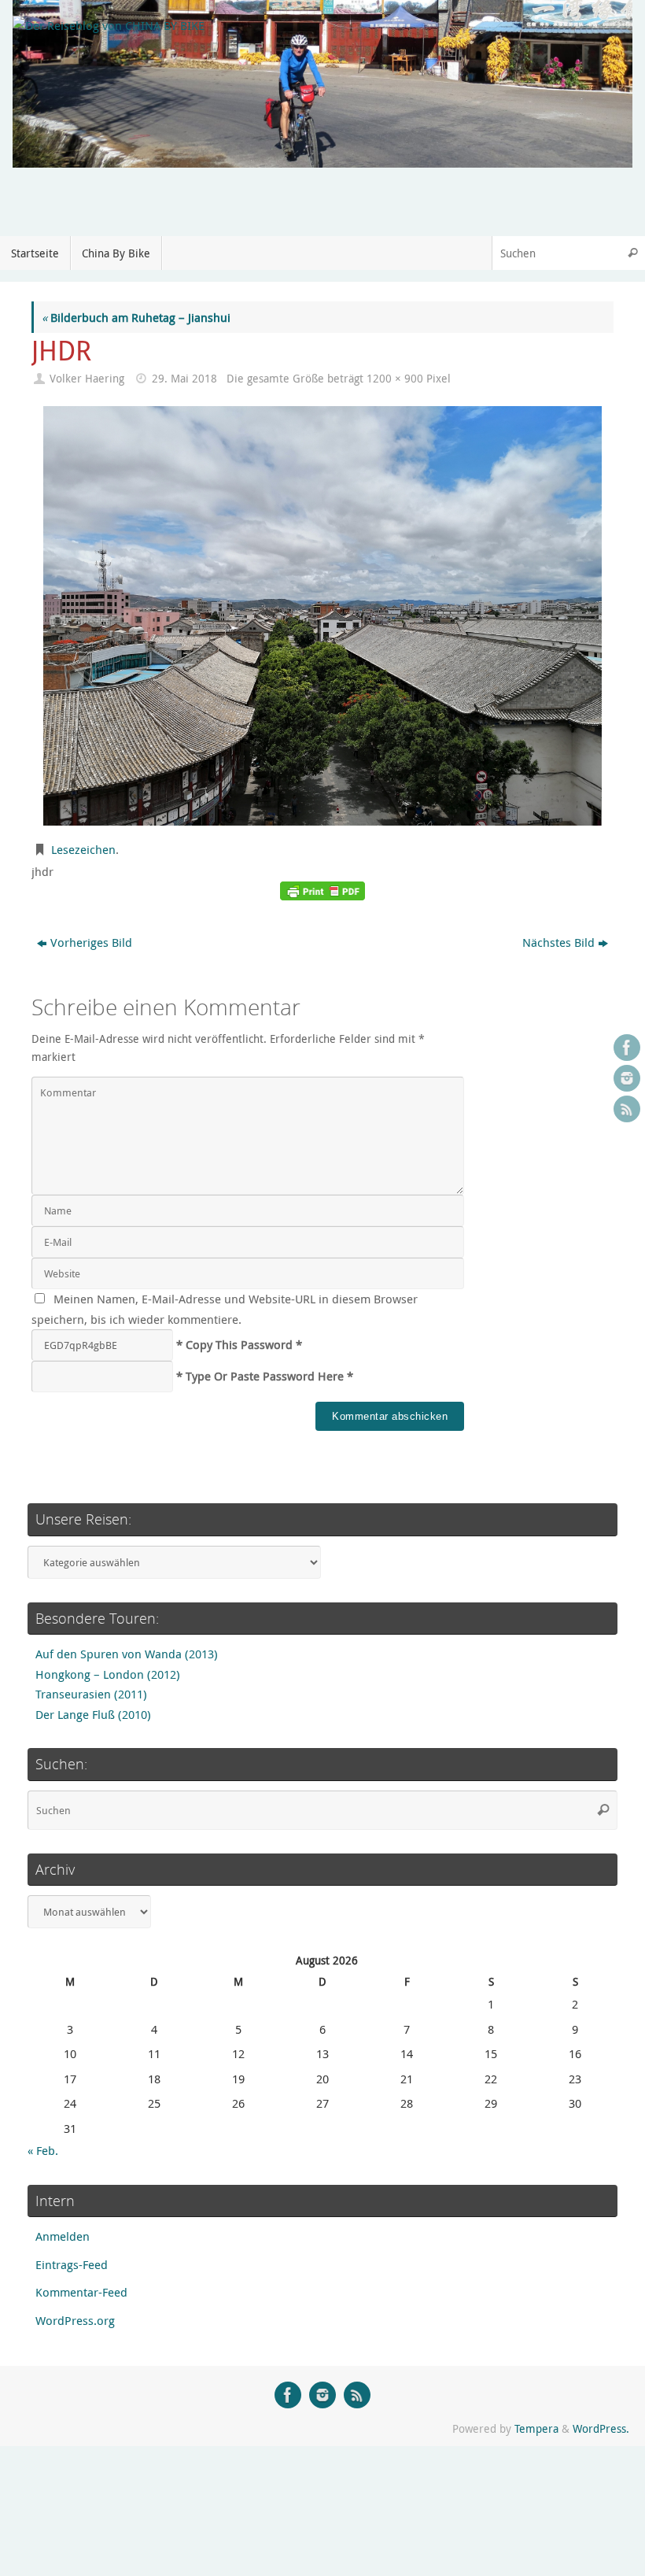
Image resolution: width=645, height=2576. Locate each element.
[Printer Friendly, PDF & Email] (322, 891)
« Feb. (43, 2150)
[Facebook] (627, 1048)
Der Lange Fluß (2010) (93, 1714)
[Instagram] (627, 1078)
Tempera (536, 2429)
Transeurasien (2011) (91, 1694)
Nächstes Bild (558, 942)
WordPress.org (75, 2320)
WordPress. (601, 2429)
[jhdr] (322, 616)
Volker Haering (87, 379)
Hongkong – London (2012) (108, 1674)
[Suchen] (632, 253)
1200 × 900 (395, 379)
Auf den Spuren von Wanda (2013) (127, 1654)
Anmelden (63, 2236)
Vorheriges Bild (91, 942)
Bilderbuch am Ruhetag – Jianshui (136, 317)
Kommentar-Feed (81, 2292)
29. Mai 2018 (184, 379)
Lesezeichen (83, 849)
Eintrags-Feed (72, 2264)
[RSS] (627, 1109)
